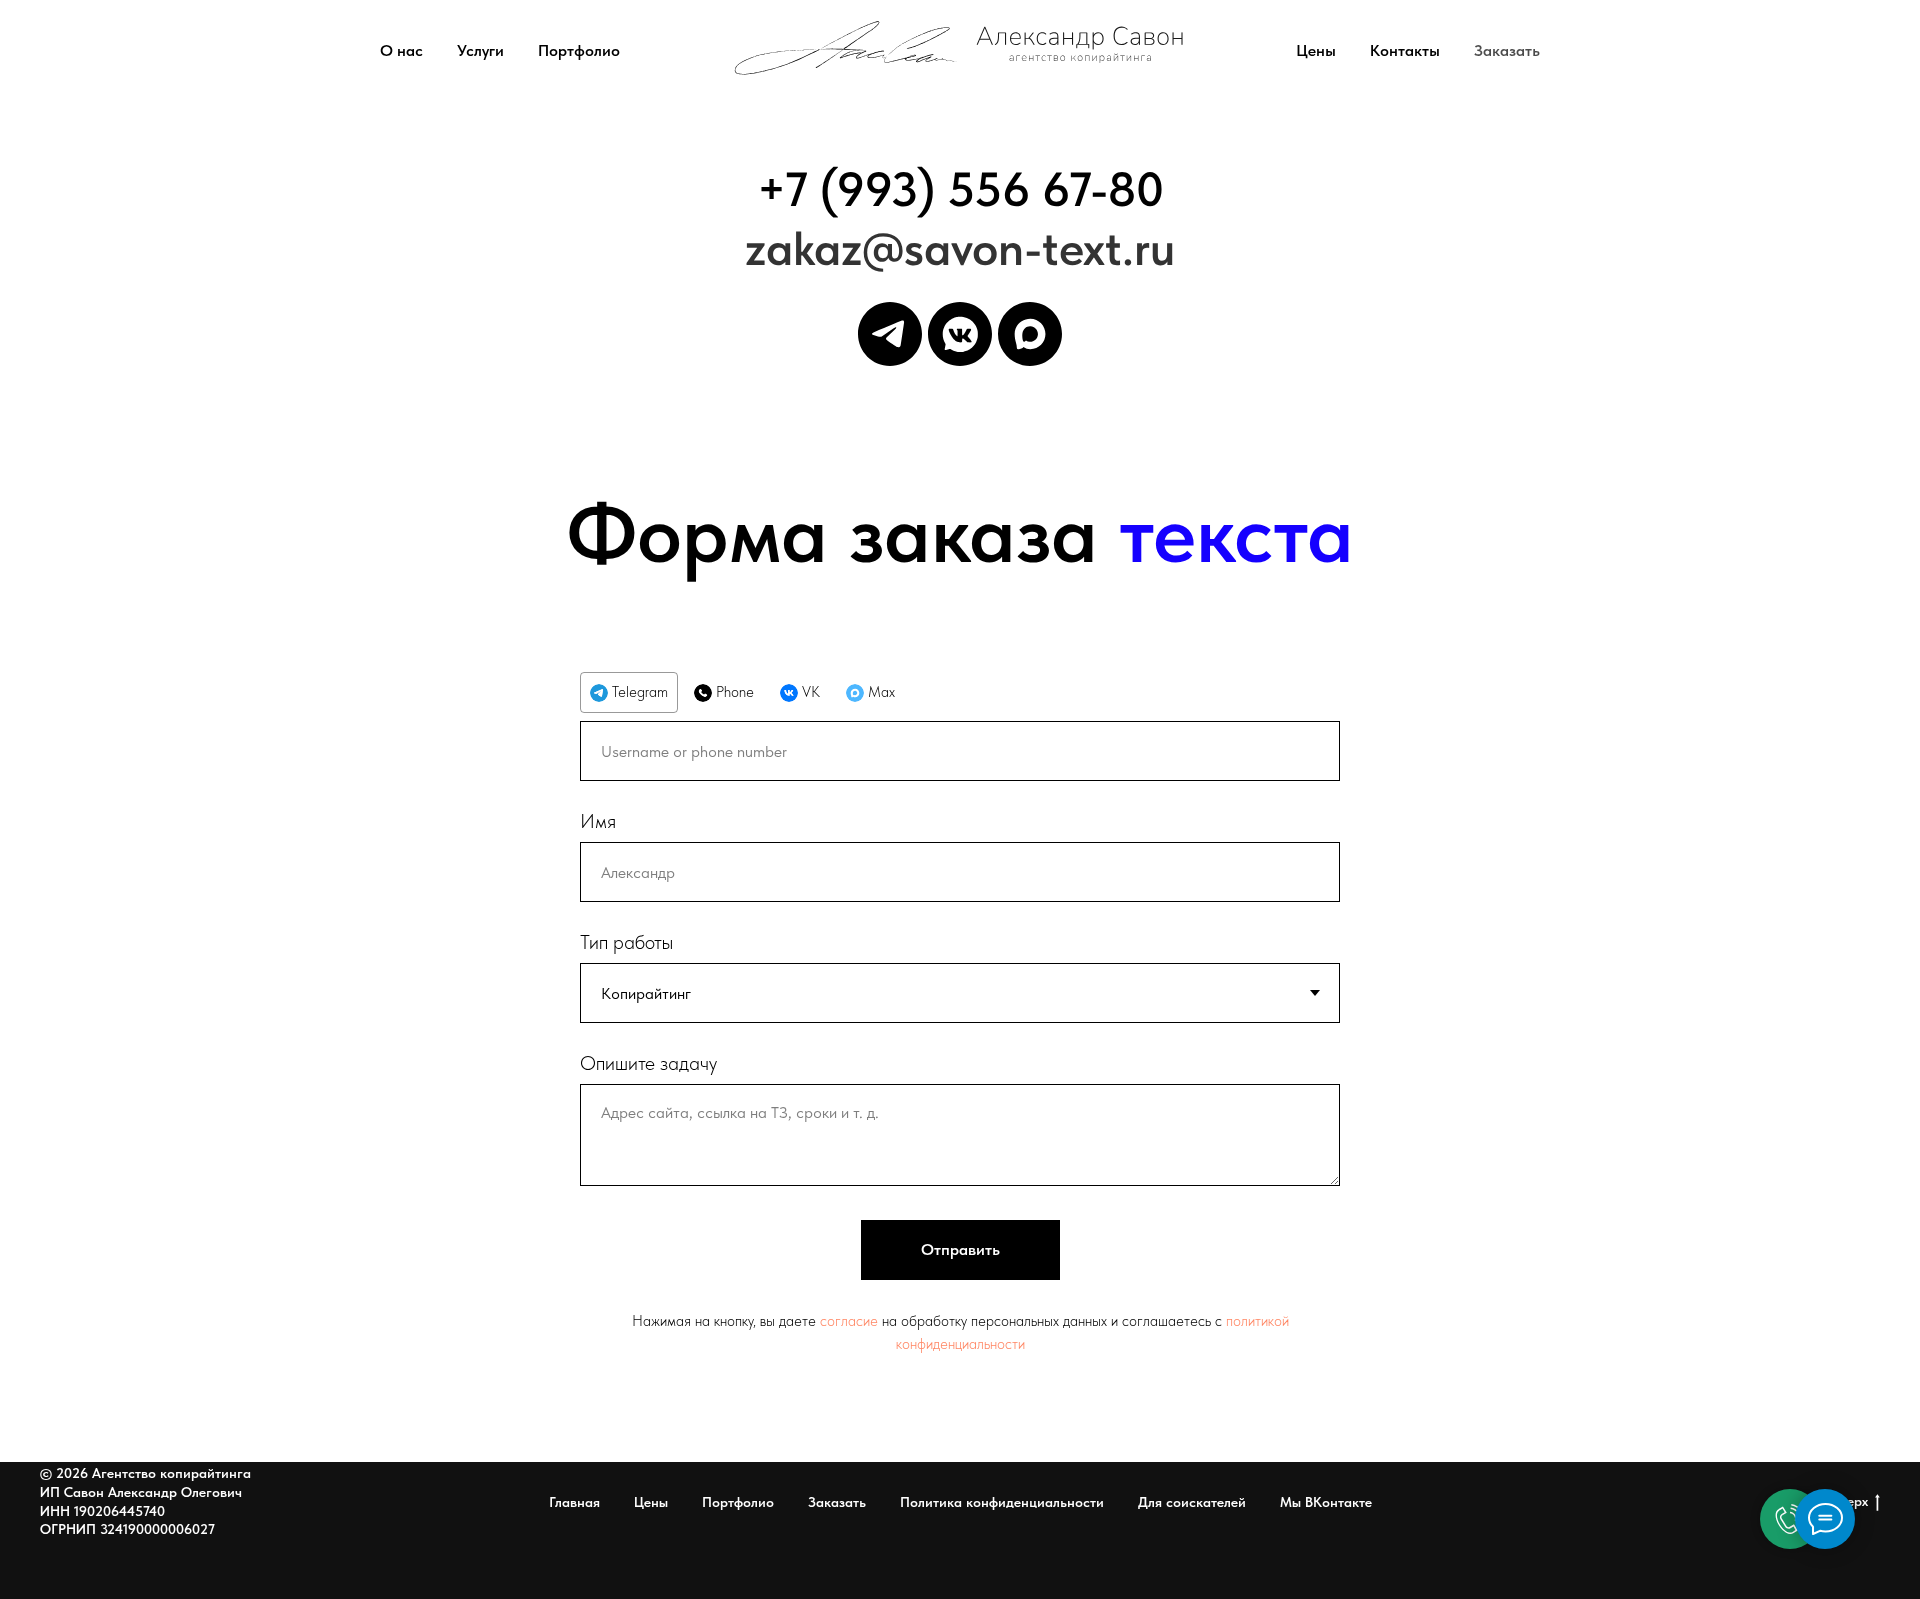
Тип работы (626, 942)
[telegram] (890, 334)
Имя (598, 821)
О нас (401, 50)
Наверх (1845, 1501)
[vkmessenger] (960, 334)
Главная (574, 1502)
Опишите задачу (648, 1063)
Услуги (480, 50)
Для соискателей (1192, 1502)
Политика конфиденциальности (1002, 1502)
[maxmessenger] (1030, 334)
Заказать (1507, 50)
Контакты (1405, 50)
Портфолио (579, 50)
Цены (1316, 50)
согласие (851, 1321)
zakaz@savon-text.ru (960, 248)
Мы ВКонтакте (1326, 1502)
